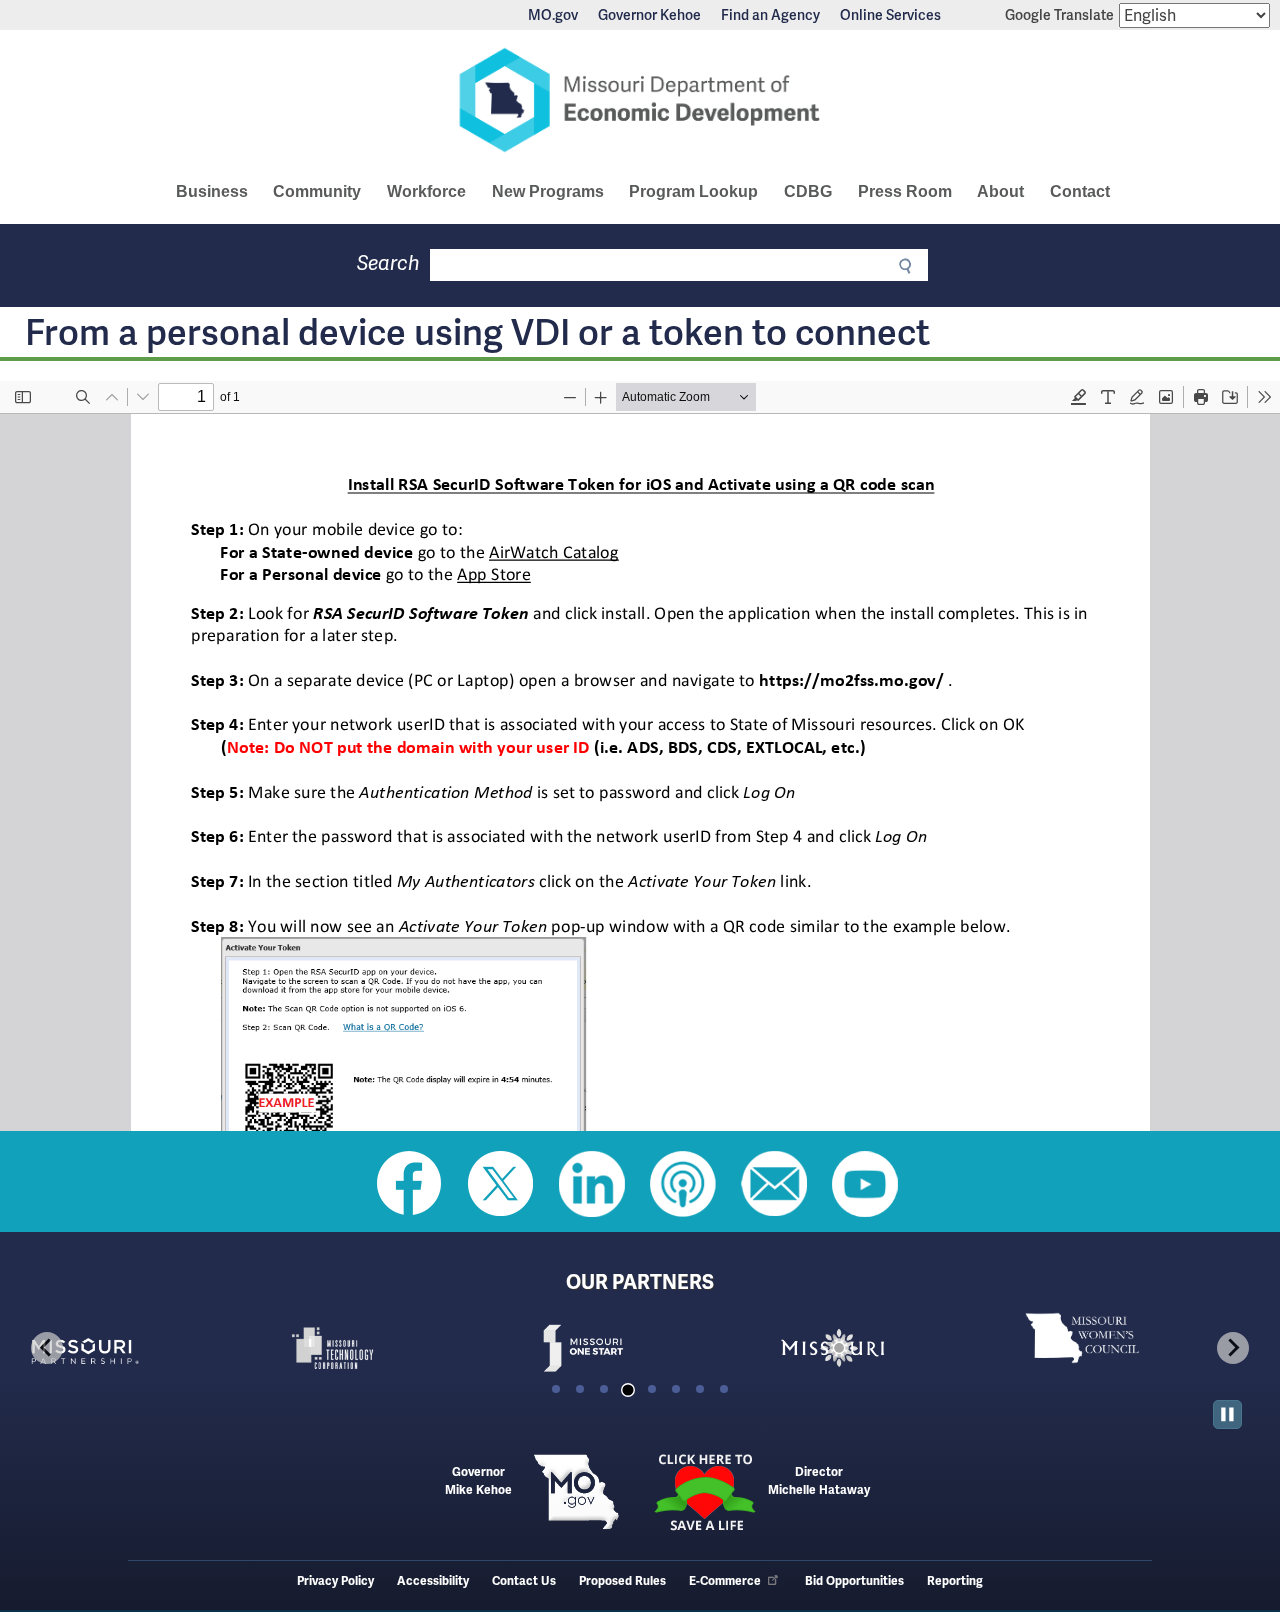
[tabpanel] (140, 1348)
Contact (1080, 191)
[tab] (556, 1389)
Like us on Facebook (410, 1184)
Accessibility (433, 1581)
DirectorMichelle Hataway (819, 1481)
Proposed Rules (622, 1581)
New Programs (548, 191)
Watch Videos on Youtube (865, 1184)
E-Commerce (725, 1581)
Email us (774, 1184)
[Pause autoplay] (1227, 1414)
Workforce (426, 191)
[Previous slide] (47, 1348)
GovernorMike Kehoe (478, 1481)
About (1000, 191)
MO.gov (553, 15)
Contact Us (524, 1581)
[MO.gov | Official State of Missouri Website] (576, 1492)
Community (317, 191)
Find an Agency (770, 15)
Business (212, 191)
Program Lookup (693, 191)
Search (388, 263)
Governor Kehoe (649, 15)
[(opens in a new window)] (140, 1348)
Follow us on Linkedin (592, 1184)
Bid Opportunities (854, 1581)
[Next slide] (1233, 1348)
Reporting (955, 1581)
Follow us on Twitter (501, 1184)
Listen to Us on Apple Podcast (683, 1184)
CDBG (808, 191)
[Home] (640, 100)
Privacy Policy (335, 1581)
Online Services (890, 15)
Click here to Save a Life (704, 1492)
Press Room (905, 191)
